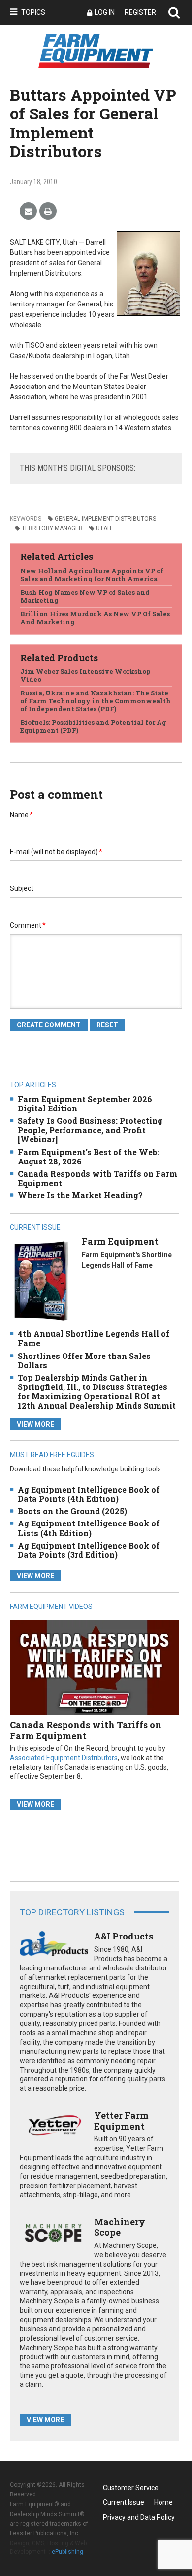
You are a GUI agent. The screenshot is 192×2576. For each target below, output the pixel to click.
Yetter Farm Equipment (121, 2121)
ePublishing (67, 2552)
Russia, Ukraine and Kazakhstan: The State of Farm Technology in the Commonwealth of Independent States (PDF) (96, 701)
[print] (48, 211)
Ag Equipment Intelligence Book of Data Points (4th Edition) (89, 1494)
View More (35, 1424)
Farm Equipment (120, 1241)
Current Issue (124, 2502)
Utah (104, 528)
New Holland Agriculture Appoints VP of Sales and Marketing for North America (92, 575)
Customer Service (131, 2488)
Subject (22, 888)
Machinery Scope (120, 2227)
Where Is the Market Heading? (80, 1195)
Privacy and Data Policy (139, 2517)
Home (163, 2502)
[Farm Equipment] (41, 1281)
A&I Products (124, 1936)
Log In (105, 12)
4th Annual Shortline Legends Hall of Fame (94, 1338)
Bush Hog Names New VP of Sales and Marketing (85, 596)
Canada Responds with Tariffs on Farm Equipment (97, 1178)
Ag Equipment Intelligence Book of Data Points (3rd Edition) (89, 1550)
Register (140, 12)
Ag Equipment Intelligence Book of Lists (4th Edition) (89, 1528)
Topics (33, 12)
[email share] (28, 211)
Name (21, 815)
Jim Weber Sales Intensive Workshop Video (85, 675)
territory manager (52, 528)
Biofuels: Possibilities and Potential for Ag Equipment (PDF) (93, 726)
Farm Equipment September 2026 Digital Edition (85, 1104)
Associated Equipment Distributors (64, 1758)
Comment (28, 925)
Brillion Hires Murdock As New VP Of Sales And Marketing (95, 618)
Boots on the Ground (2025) (72, 1511)
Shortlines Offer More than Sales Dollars (84, 1360)
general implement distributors (105, 519)
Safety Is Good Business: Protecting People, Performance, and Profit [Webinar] (90, 1130)
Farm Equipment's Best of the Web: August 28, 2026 (88, 1157)
